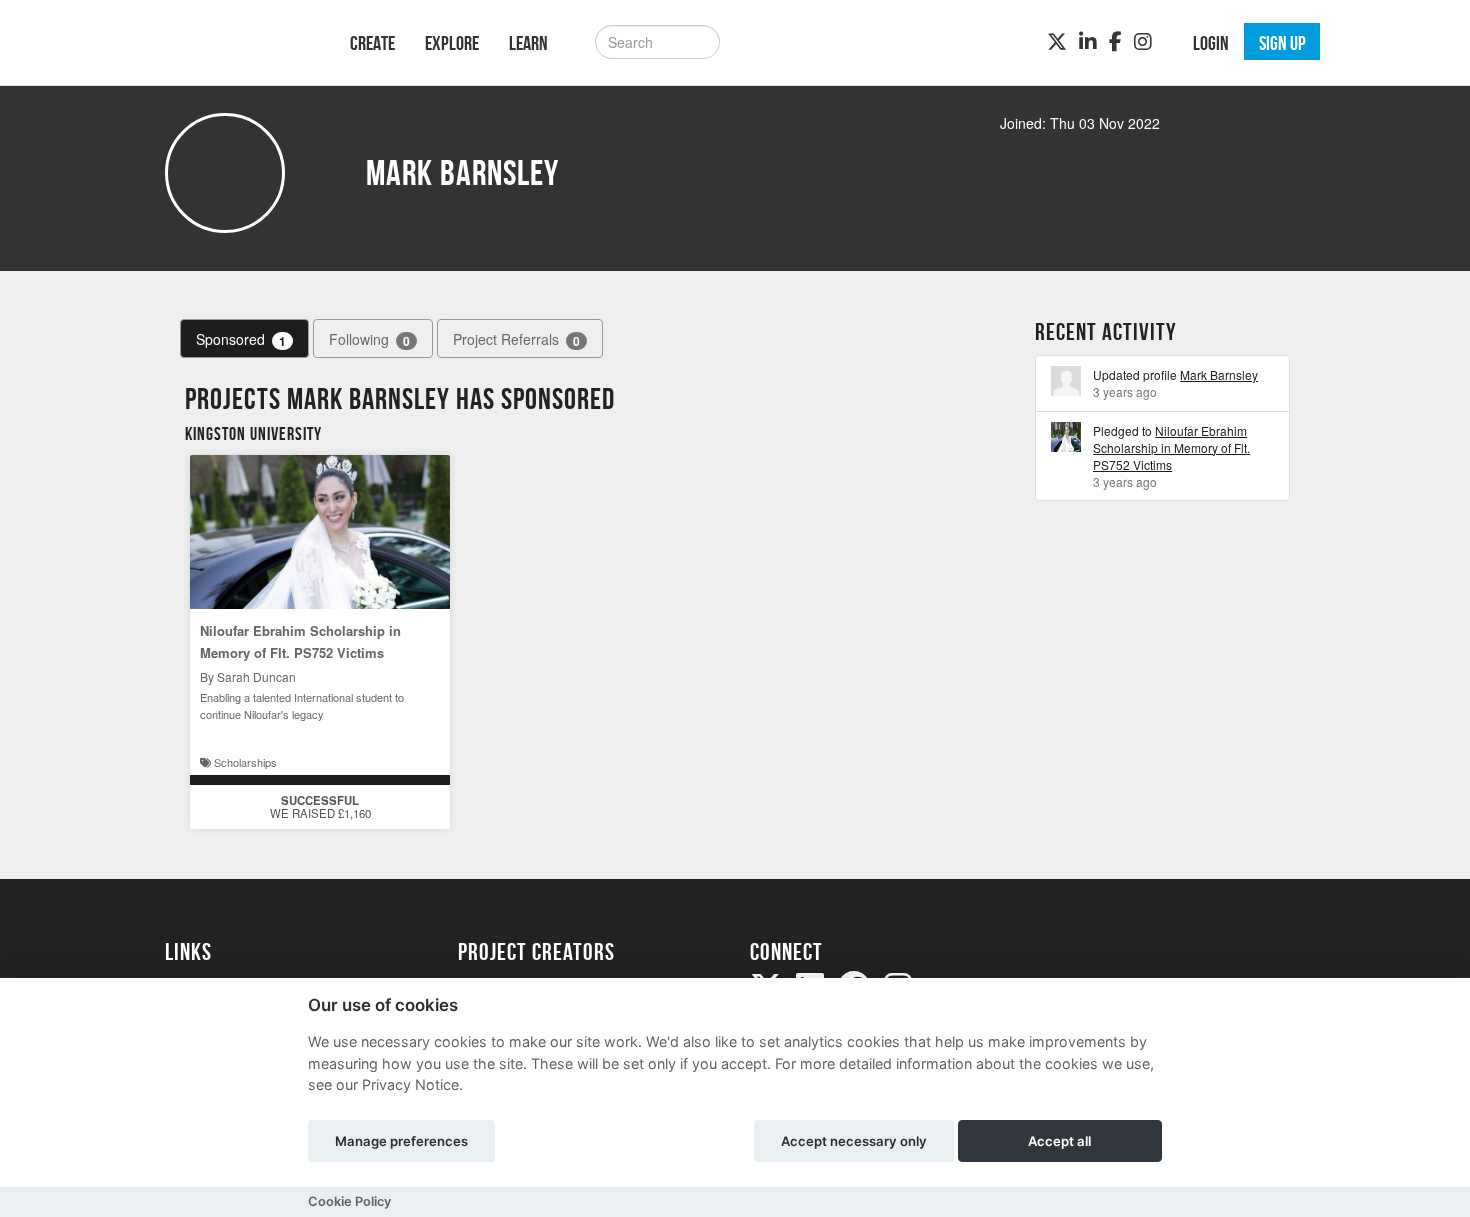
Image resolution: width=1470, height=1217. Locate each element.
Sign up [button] (1282, 43)
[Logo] (231, 40)
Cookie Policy (349, 1201)
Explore (452, 43)
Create (372, 43)
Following (369, 339)
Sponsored (241, 339)
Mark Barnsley (1219, 374)
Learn (528, 43)
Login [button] (1211, 43)
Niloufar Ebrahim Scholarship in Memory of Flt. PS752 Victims (1171, 447)
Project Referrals (516, 339)
